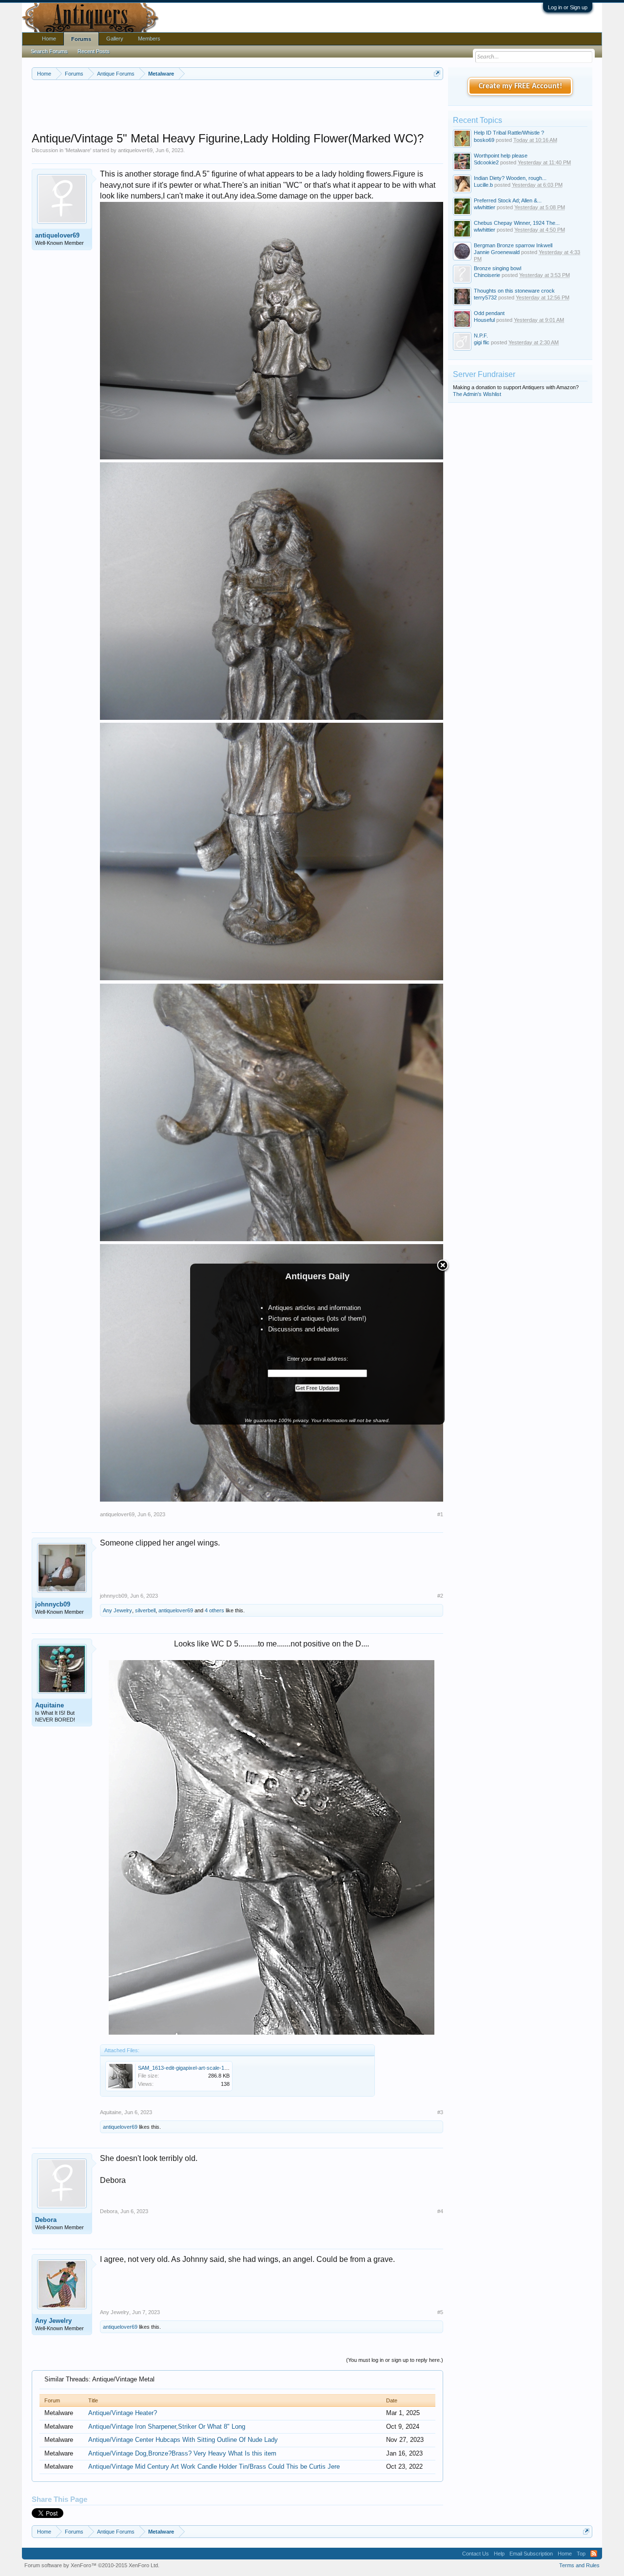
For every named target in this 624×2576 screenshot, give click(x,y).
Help (499, 2554)
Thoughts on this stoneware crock (514, 291)
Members (149, 39)
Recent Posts (94, 51)
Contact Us (476, 2554)
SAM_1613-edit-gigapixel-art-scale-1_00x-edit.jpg (196, 2068)
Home (49, 39)
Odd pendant (489, 313)
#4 (440, 2211)
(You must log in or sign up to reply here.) (395, 2360)
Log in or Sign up (568, 7)
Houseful (484, 320)
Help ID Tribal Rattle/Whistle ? (509, 133)
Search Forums (49, 51)
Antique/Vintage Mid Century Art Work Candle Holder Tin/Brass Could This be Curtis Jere (214, 2467)
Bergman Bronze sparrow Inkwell (513, 245)
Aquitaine (49, 1705)
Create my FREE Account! (520, 86)
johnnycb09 (53, 1604)
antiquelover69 (135, 150)
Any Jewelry (117, 1610)
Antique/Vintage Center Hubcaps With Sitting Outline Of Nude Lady (183, 2440)
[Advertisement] (237, 107)
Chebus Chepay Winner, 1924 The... (517, 223)
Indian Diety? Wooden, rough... (510, 178)
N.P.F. (481, 336)
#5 (440, 2312)
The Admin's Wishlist (477, 394)
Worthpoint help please (501, 156)
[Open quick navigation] (437, 73)
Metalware (78, 150)
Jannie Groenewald (497, 252)
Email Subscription (531, 2554)
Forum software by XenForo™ (92, 2565)
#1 (440, 1514)
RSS (594, 2554)
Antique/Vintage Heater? (123, 2413)
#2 (440, 1596)
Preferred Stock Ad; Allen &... (508, 200)
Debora (46, 2220)
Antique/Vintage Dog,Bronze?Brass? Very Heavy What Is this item (182, 2453)
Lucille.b (483, 185)
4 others (214, 1610)
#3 (440, 2112)
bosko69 (484, 140)
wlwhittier (485, 207)
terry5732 (485, 297)
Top (581, 2554)
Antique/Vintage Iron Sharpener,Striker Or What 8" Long (167, 2427)
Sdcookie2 (486, 162)
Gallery (115, 39)
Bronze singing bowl (497, 268)
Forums (81, 39)
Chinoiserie (487, 275)
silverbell (145, 1610)
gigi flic (482, 342)
